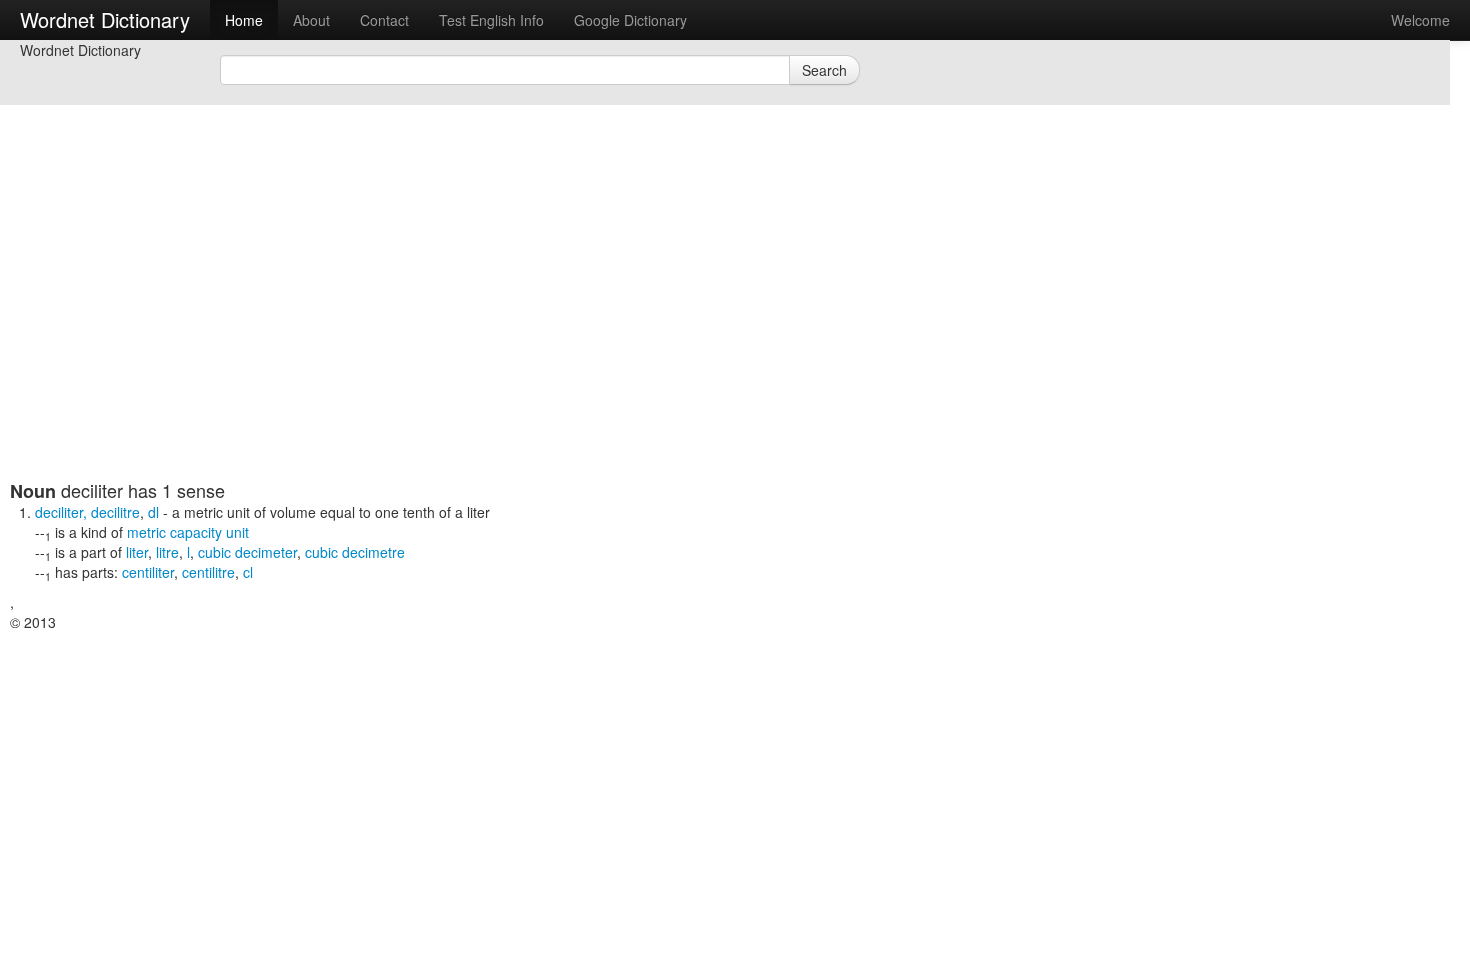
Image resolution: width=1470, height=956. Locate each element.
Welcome (1420, 20)
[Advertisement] (495, 340)
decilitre (115, 512)
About (311, 20)
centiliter (148, 572)
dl (153, 512)
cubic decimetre (355, 552)
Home (244, 20)
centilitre (208, 572)
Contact (384, 20)
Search (824, 70)
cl (248, 572)
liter (137, 552)
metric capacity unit (188, 532)
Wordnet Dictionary (105, 19)
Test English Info (491, 20)
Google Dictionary (630, 20)
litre (167, 552)
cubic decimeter (247, 552)
